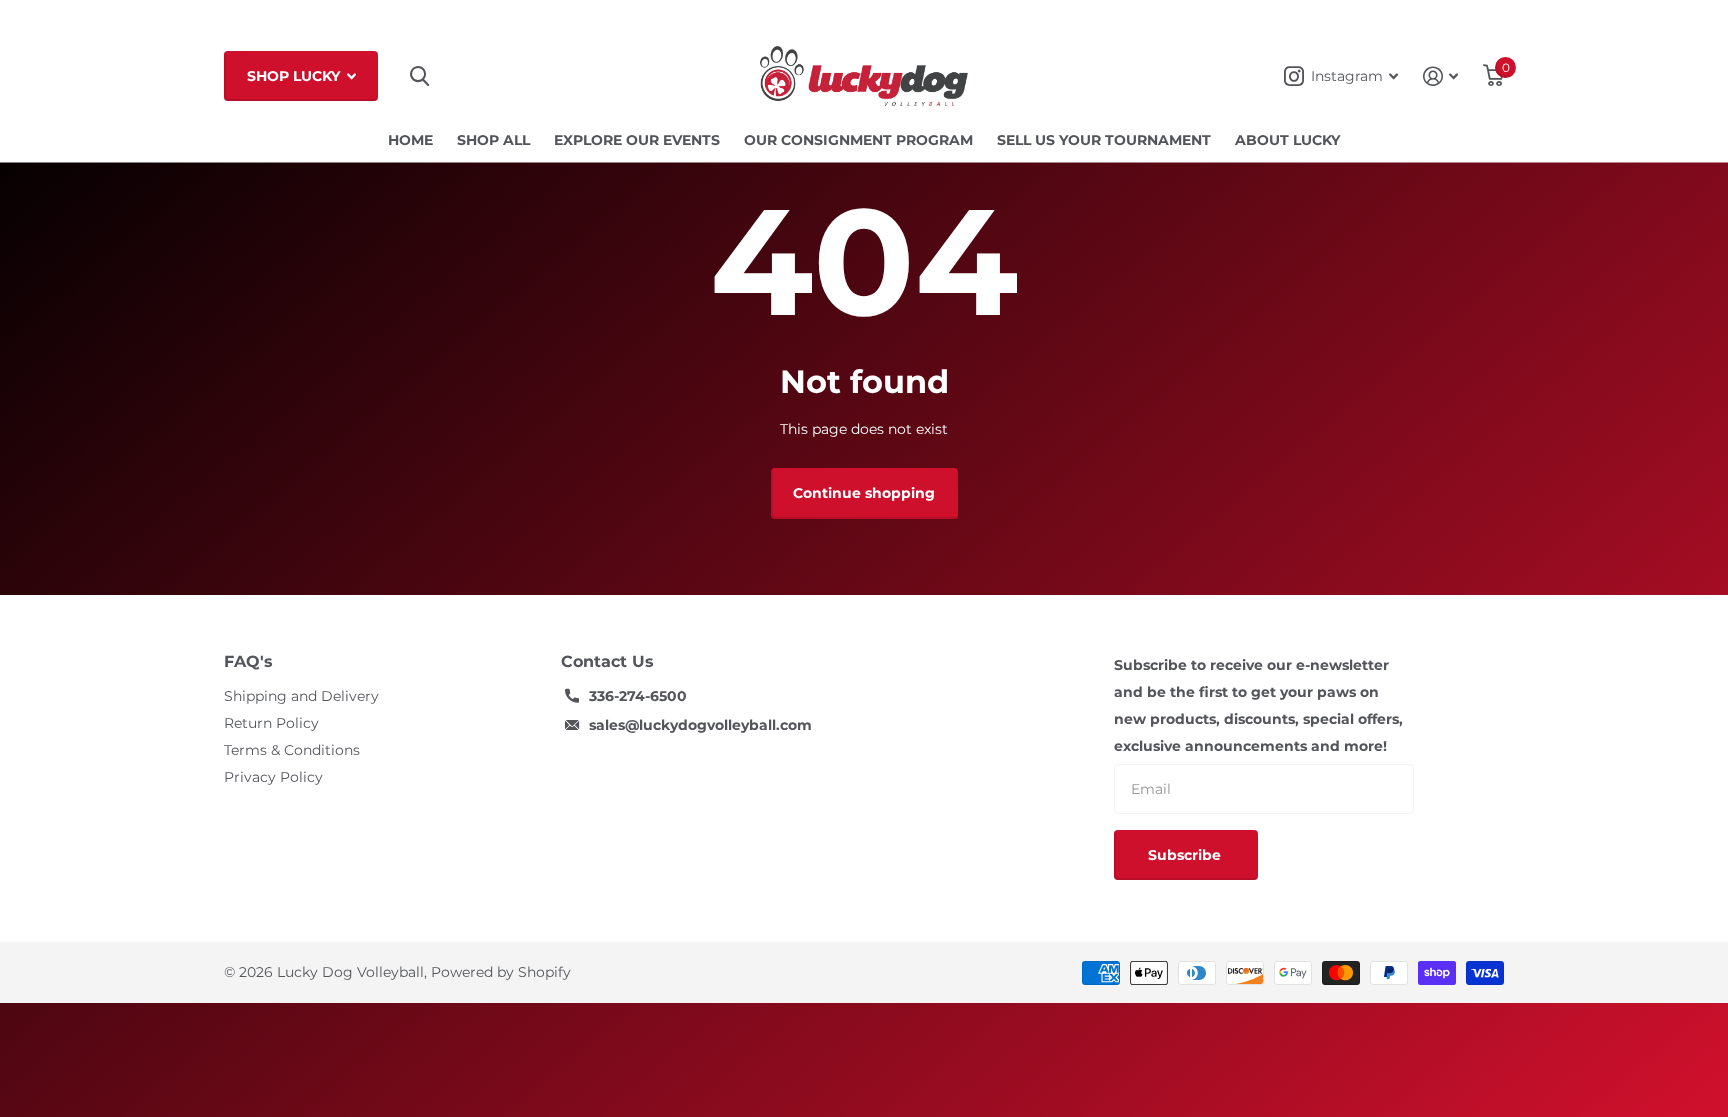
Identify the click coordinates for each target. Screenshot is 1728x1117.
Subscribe (1186, 855)
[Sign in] (1441, 76)
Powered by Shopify (501, 972)
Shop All (493, 140)
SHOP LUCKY (295, 76)
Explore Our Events (637, 140)
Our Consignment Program (858, 140)
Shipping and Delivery (301, 696)
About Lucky (1287, 140)
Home (410, 140)
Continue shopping (864, 493)
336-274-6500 (638, 696)
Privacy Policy (273, 777)
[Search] (419, 76)
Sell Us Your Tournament (1104, 140)
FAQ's (248, 661)
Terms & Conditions (292, 750)
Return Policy (271, 723)
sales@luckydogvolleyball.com (700, 725)
